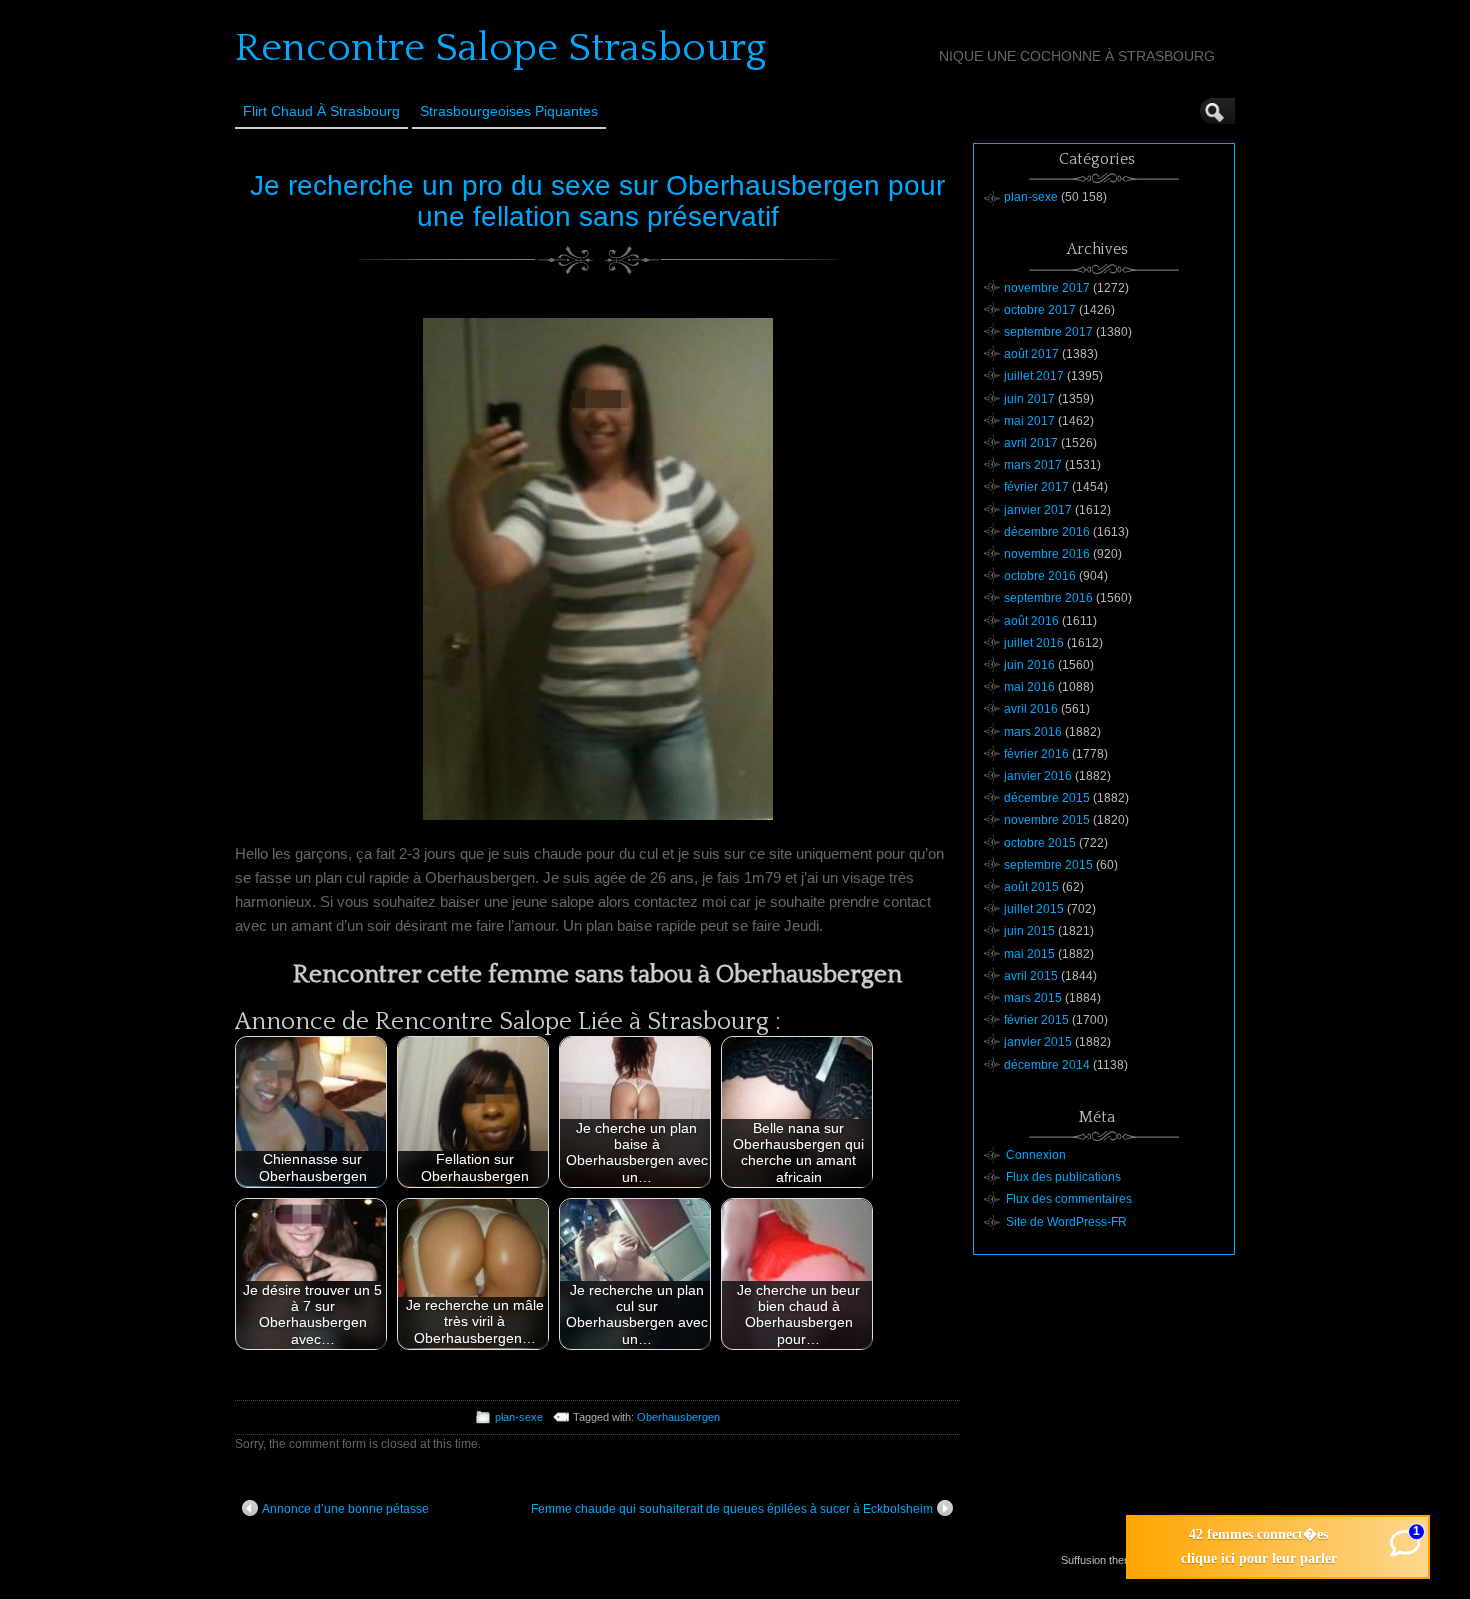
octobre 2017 (1040, 310)
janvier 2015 (1038, 1042)
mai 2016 (1029, 687)
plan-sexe (519, 1417)
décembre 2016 (1047, 532)
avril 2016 (1031, 709)
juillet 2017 (1034, 376)
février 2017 (1036, 487)
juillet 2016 (1034, 643)
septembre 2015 (1048, 865)
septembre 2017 (1048, 332)
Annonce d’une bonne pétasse (345, 1509)
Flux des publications (1063, 1177)
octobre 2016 (1040, 576)
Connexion (1036, 1155)
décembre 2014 (1047, 1065)
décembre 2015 (1047, 798)
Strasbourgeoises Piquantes (509, 111)
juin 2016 (1029, 665)
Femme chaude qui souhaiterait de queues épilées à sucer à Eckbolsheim (732, 1509)
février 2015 (1036, 1020)
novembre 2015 (1047, 820)
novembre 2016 (1047, 554)
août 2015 (1031, 887)
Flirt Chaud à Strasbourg (321, 111)
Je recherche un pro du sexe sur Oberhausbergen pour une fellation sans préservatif (597, 201)
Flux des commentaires (1069, 1199)
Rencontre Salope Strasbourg (500, 48)
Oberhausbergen (678, 1417)
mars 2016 (1033, 732)
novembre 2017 (1047, 288)
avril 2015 (1031, 976)
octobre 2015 (1040, 843)
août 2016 (1031, 621)
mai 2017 (1029, 421)
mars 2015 (1033, 998)
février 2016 (1036, 754)
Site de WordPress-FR (1066, 1222)
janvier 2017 (1038, 510)
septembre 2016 (1048, 598)
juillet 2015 (1034, 909)
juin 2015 (1029, 931)
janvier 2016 (1038, 776)
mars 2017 (1033, 465)
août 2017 (1031, 354)
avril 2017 (1031, 443)
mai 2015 (1029, 954)
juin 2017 (1029, 399)
